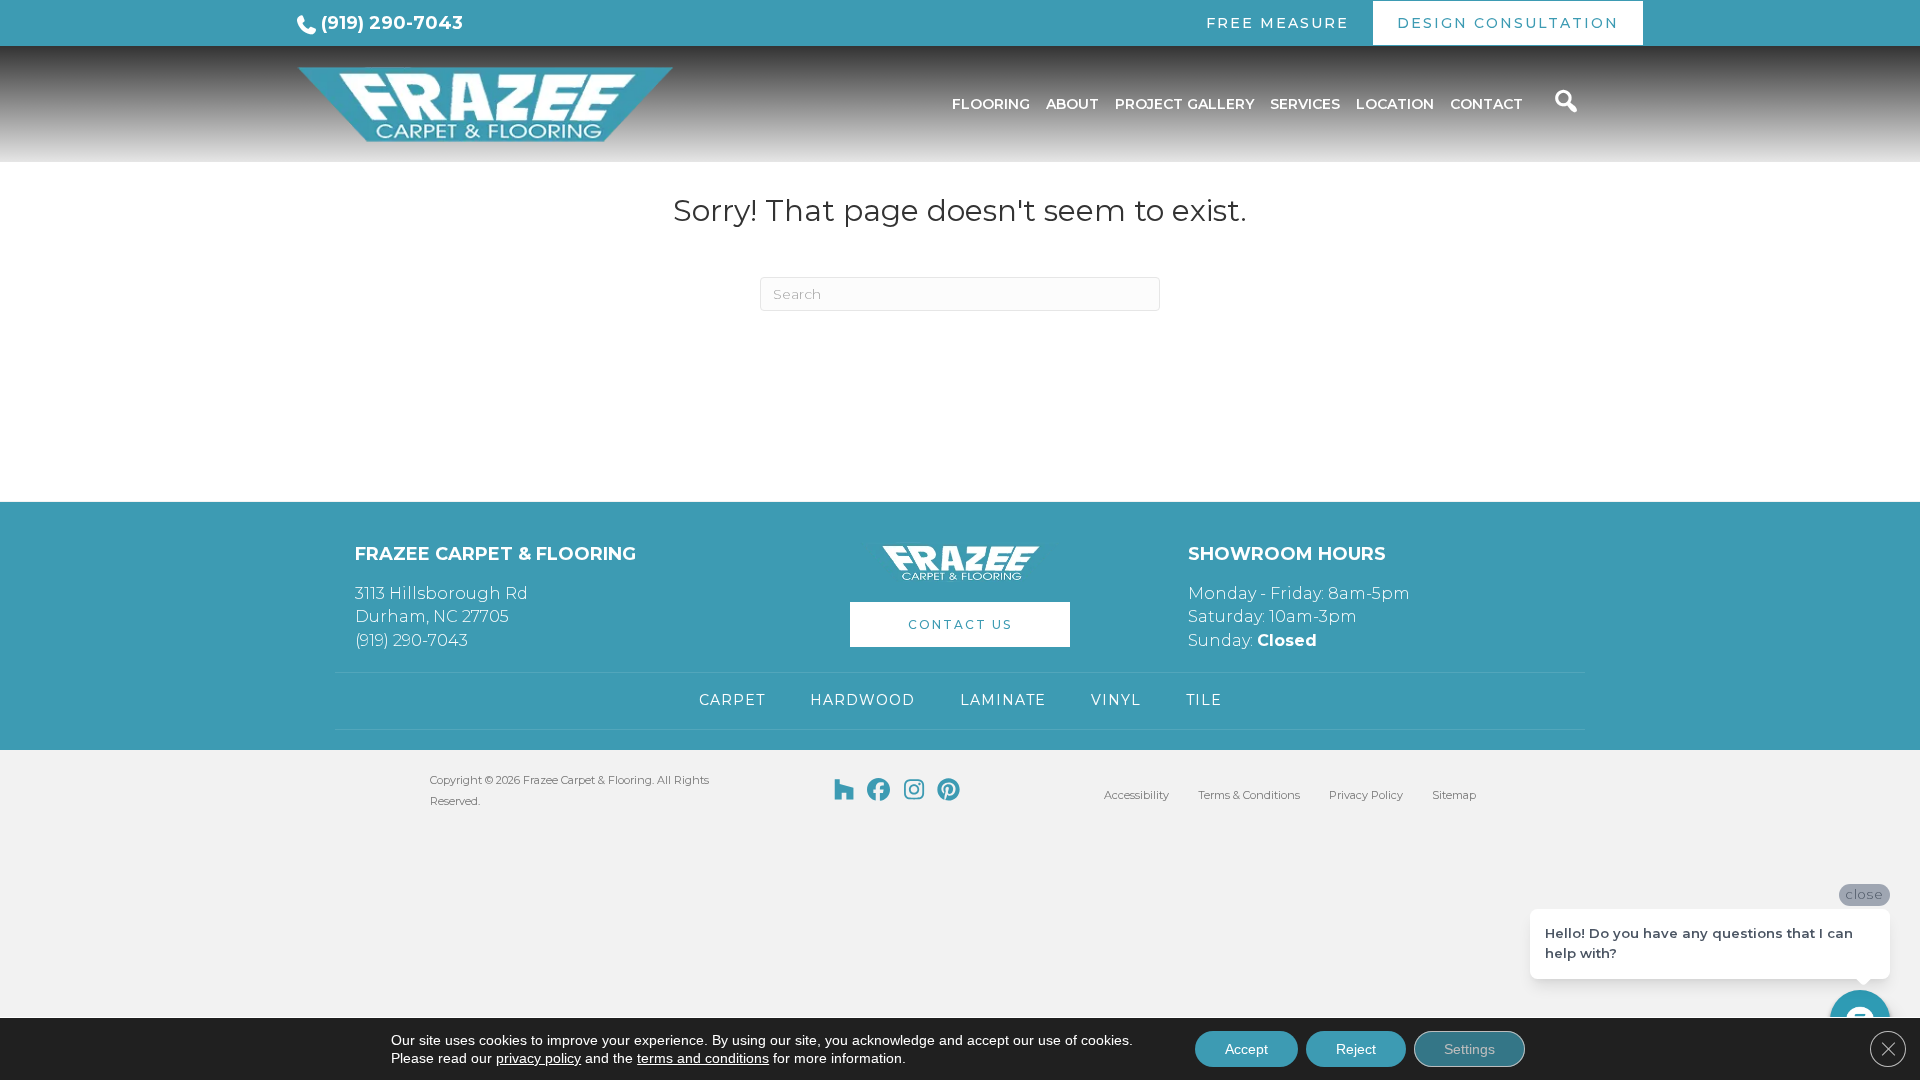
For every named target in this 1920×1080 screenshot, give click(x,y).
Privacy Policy (1366, 795)
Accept (1246, 1049)
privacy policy (538, 1058)
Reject (1356, 1049)
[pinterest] (949, 791)
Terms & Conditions (1249, 795)
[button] (960, 624)
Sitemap (1454, 795)
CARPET (732, 700)
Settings (1469, 1049)
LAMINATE (1003, 700)
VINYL (1116, 700)
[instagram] (914, 791)
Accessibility (1136, 795)
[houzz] (844, 791)
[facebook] (879, 791)
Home (313, 169)
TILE (1204, 700)
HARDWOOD (862, 700)
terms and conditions (703, 1058)
